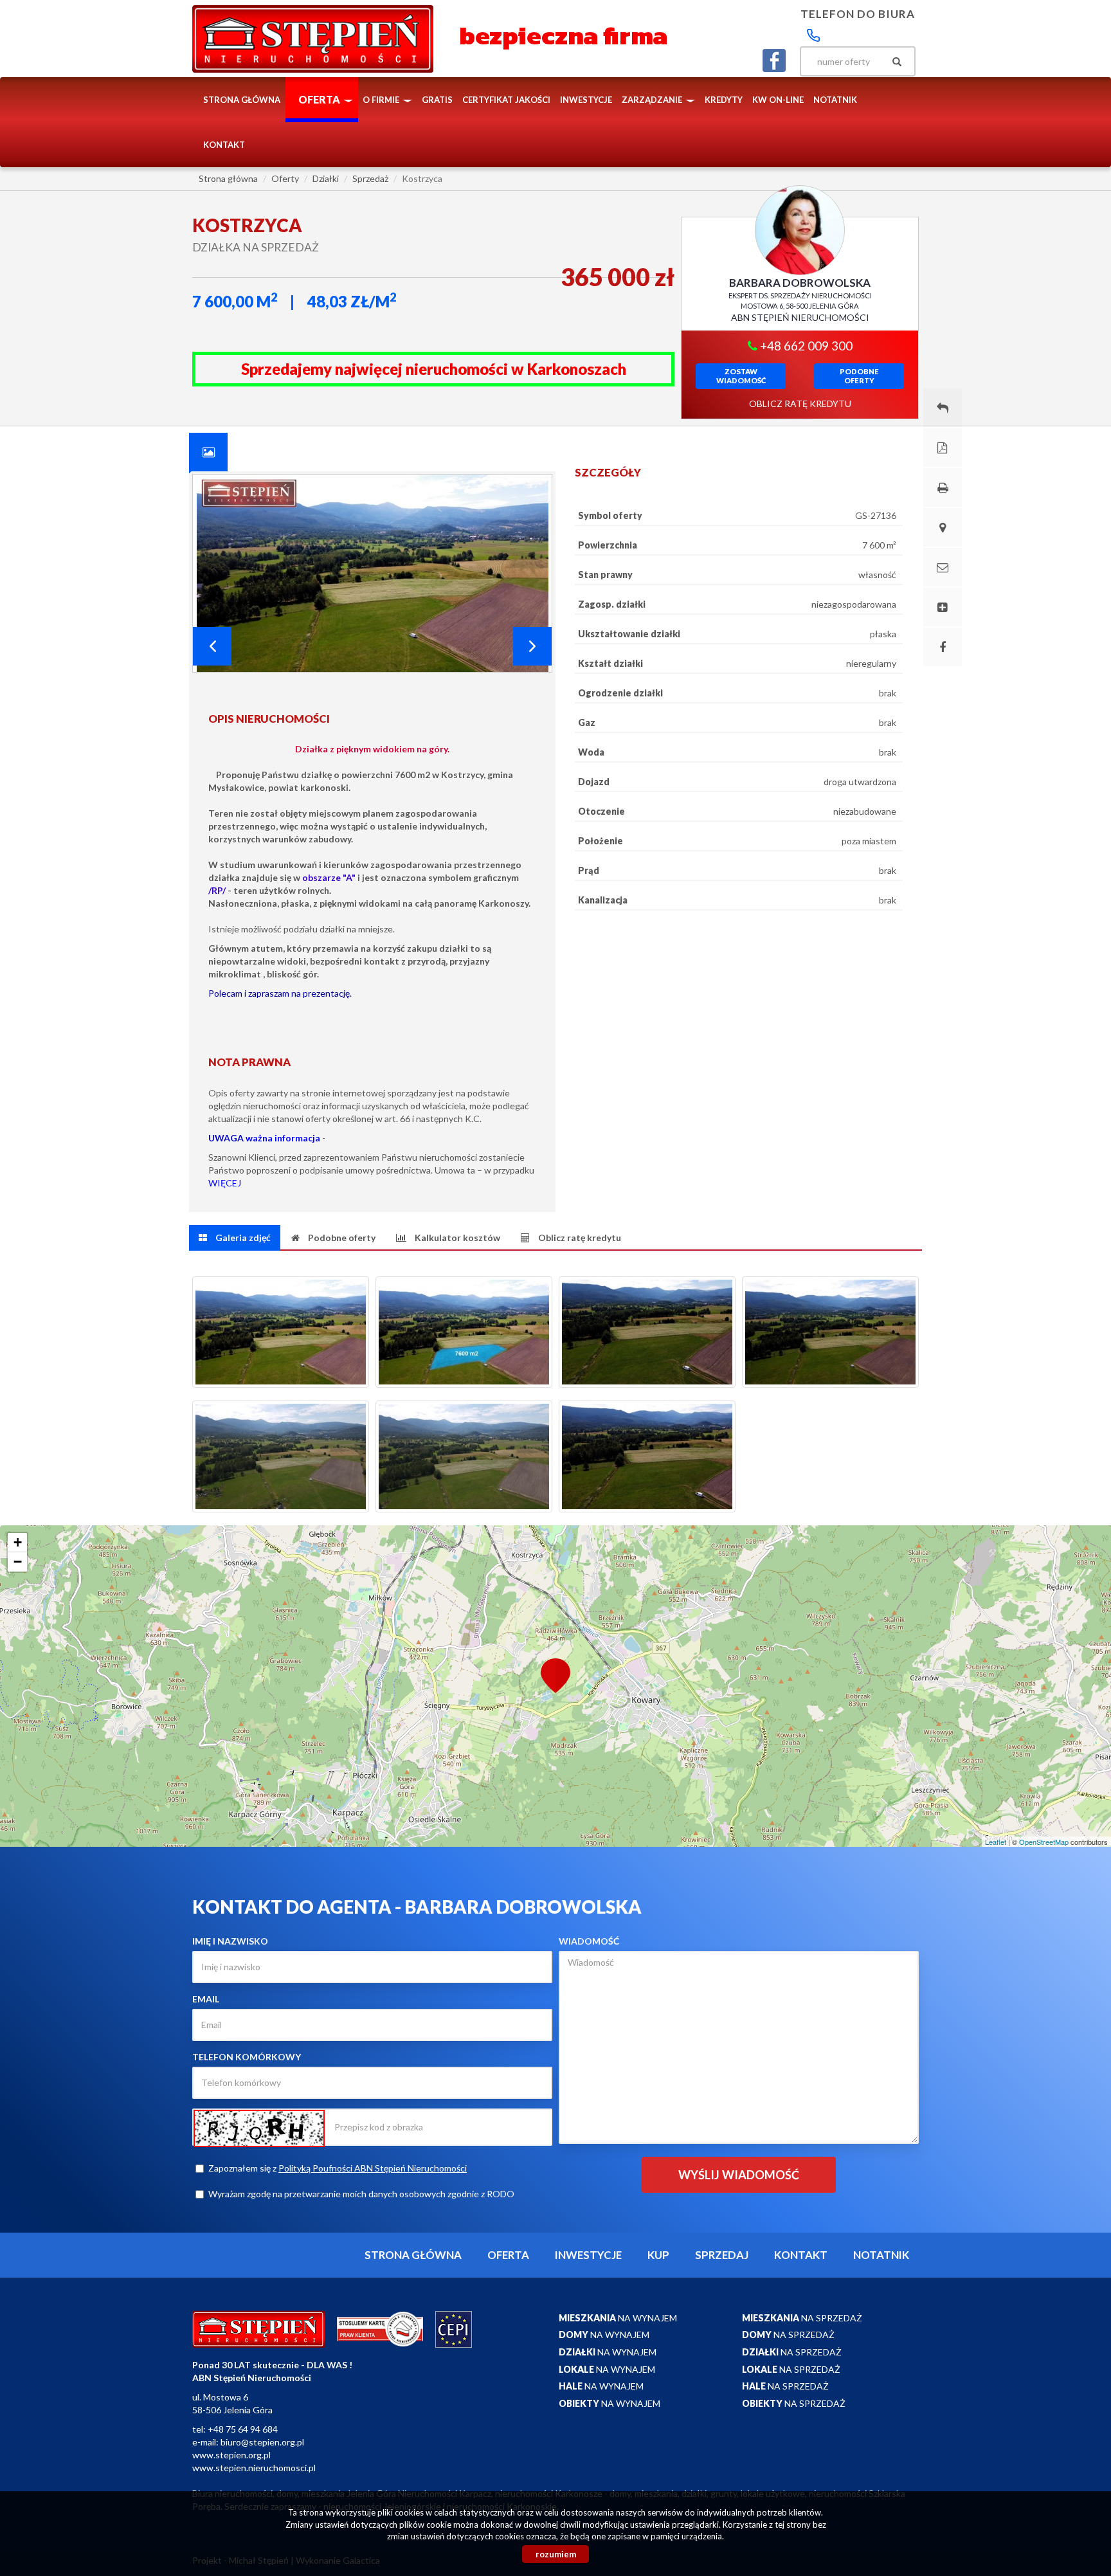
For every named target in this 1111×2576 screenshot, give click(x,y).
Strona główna (242, 100)
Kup (658, 2255)
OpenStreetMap (1044, 1842)
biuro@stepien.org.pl (262, 2442)
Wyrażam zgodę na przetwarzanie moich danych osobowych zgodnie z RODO (361, 2194)
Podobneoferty (859, 376)
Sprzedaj (722, 2255)
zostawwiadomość (741, 376)
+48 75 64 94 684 (243, 2429)
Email (206, 1999)
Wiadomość (589, 1941)
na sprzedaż (802, 2318)
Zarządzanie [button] (653, 100)
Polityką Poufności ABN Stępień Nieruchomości (373, 2168)
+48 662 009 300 (805, 346)
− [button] (18, 1562)
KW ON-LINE (778, 100)
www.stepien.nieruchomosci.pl (254, 2468)
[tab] (208, 452)
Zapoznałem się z (338, 2168)
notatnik (835, 100)
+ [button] (18, 1542)
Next (532, 646)
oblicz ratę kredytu (800, 404)
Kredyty (724, 100)
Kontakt (224, 145)
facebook (774, 60)
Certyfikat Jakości (506, 100)
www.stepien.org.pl (231, 2455)
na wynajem (618, 2318)
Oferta (508, 2255)
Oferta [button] (320, 99)
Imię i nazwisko (230, 1941)
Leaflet (996, 1842)
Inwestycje (586, 100)
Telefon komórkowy (247, 2057)
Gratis (437, 100)
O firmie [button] (382, 100)
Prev (212, 646)
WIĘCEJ (225, 1183)
